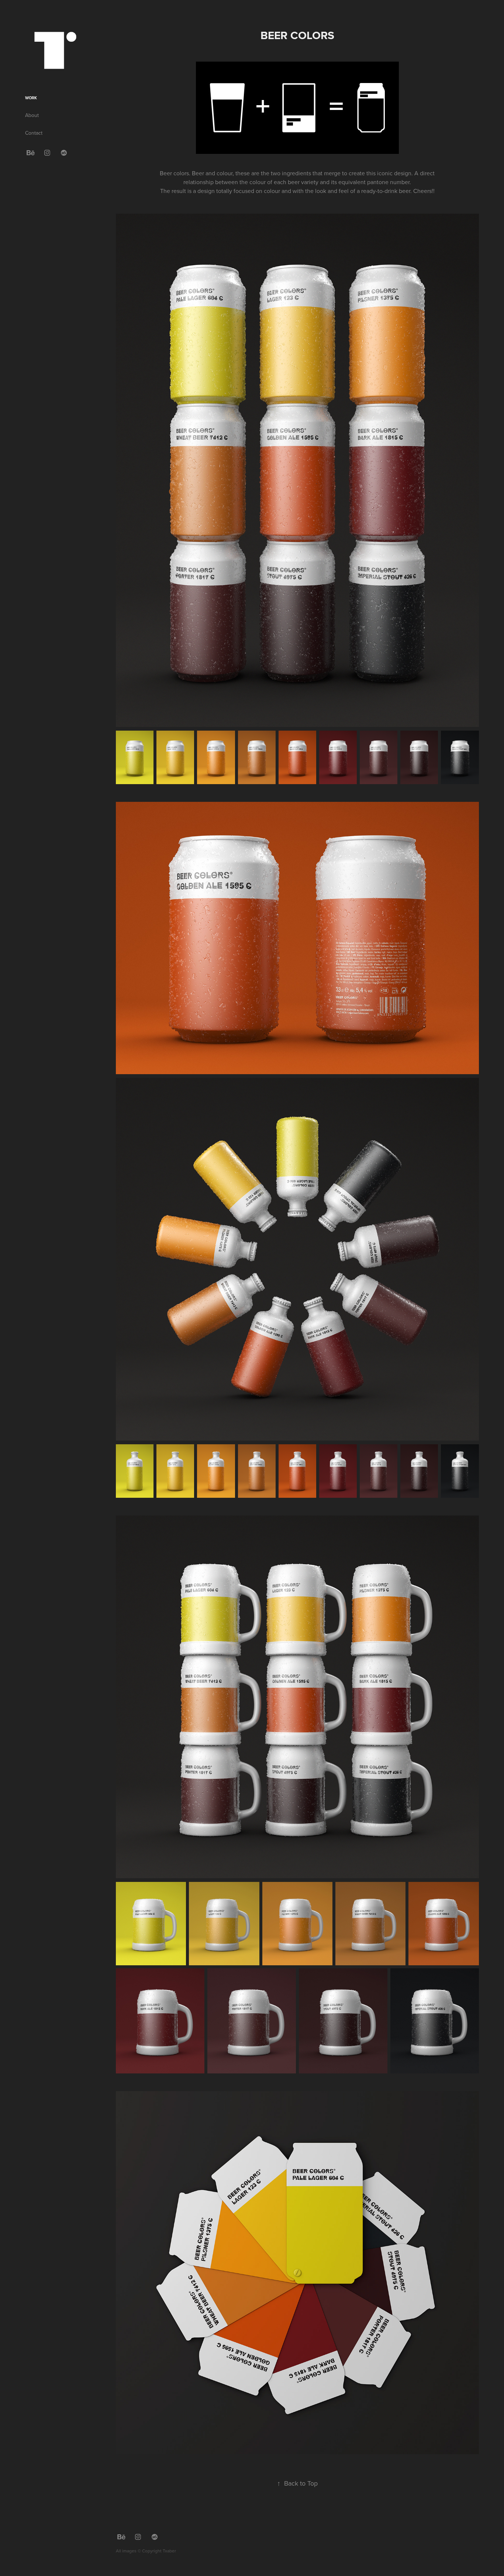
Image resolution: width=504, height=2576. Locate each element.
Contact (34, 133)
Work (31, 98)
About (32, 115)
